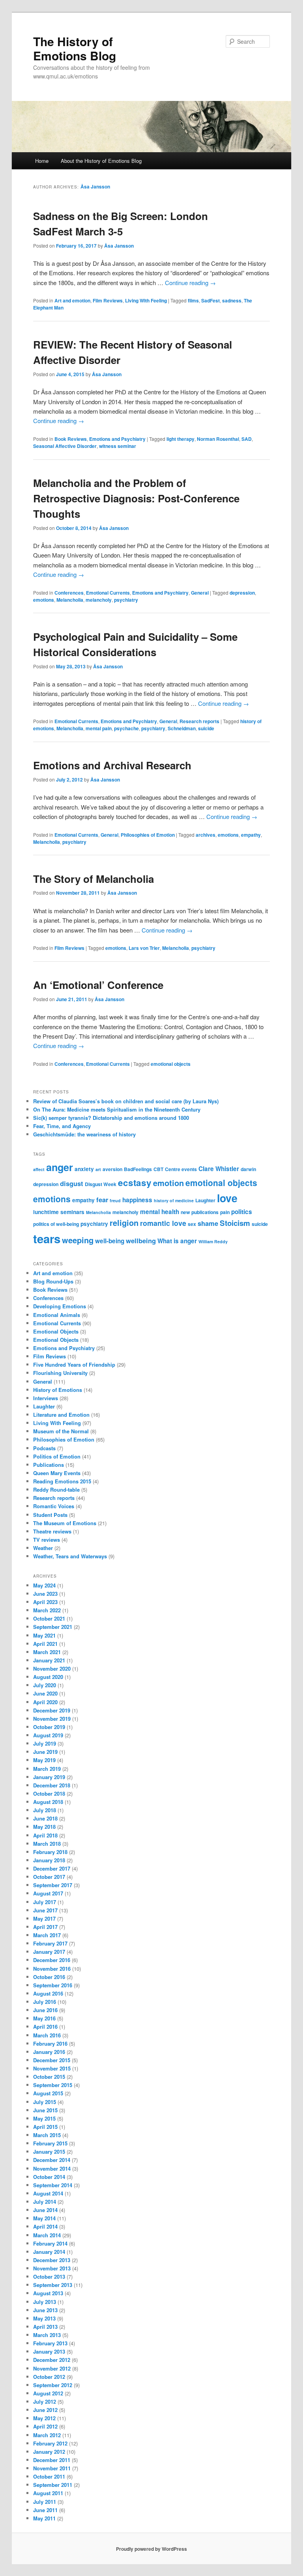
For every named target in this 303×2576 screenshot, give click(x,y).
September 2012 (53, 2385)
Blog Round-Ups (53, 1281)
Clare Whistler (219, 1169)
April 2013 (45, 2327)
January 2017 (49, 1952)
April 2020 (45, 1702)
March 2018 (47, 1844)
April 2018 (45, 1835)
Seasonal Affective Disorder (65, 446)
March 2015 (47, 2135)
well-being (110, 1241)
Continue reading (190, 283)
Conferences (69, 593)
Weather (43, 1548)
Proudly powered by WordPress (151, 2549)
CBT (158, 1169)
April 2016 (45, 2027)
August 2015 (48, 2093)
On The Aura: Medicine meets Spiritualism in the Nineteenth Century (117, 1109)
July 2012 (45, 2402)
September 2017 (53, 1885)
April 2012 (45, 2426)
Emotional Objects (56, 1331)
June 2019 (45, 1752)
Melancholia (70, 600)
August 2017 (48, 1893)
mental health (160, 1212)
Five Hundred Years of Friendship (74, 1364)
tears (47, 1239)
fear (102, 1199)
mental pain (99, 728)
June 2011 (45, 2510)
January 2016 (49, 2052)
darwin (248, 1169)
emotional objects (171, 1064)
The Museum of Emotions (65, 1523)
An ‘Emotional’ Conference (98, 985)
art (98, 1169)
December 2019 (52, 1710)
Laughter (205, 1200)
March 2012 (47, 2435)
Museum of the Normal (61, 1431)
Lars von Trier (144, 948)
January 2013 (49, 2351)
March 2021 (47, 1652)
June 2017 (45, 1910)
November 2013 (52, 2268)
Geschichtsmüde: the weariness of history (84, 1134)
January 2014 (49, 2252)
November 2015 (52, 2068)
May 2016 (44, 2018)
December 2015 (52, 2060)
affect (39, 1169)
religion (124, 1223)
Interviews (46, 1398)
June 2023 (45, 1594)
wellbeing (141, 1240)
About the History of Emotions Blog (101, 161)
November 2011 (52, 2468)
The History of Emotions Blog (75, 48)
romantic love (163, 1223)
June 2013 (45, 2310)
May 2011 (44, 2518)
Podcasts (44, 1448)
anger (60, 1167)
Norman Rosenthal (218, 439)
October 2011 (49, 2476)
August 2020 (48, 1677)
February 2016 (50, 2043)
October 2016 (49, 1977)
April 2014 (45, 2226)
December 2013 (52, 2260)
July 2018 (45, 1810)
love (227, 1198)
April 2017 (45, 1927)
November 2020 (52, 1669)
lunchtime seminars (59, 1212)
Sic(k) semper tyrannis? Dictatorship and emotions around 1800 (111, 1118)
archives (206, 835)
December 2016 (52, 1960)
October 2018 (49, 1794)
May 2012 (44, 2418)
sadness (232, 300)
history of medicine (174, 1200)
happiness (137, 1200)
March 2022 (47, 1610)
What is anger (177, 1241)
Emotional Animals (57, 1315)
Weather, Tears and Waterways (70, 1556)
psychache (126, 728)
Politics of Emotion (57, 1456)
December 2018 (52, 1785)
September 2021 (53, 1627)
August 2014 (48, 2193)
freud (115, 1200)
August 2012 (48, 2393)
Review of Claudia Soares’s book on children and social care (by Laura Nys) (126, 1101)
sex (192, 1224)
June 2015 (45, 2110)
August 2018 (48, 1802)
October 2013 (49, 2277)
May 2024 (44, 1585)
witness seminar (118, 446)
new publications (200, 1212)
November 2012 (52, 2368)
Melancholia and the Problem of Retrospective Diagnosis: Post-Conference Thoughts (136, 498)
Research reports (199, 721)
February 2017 (50, 1943)
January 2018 (49, 1860)
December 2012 (52, 2360)
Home (42, 161)
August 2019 (48, 1735)
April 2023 (45, 1602)
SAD (247, 439)
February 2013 (50, 2343)
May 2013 (44, 2318)
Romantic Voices (54, 1506)
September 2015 (53, 2085)
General (200, 593)
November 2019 (52, 1719)
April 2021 (45, 1644)
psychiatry (126, 600)
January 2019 (49, 1777)
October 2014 (49, 2177)
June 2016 (45, 2010)
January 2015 (49, 2152)
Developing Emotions (60, 1306)
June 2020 (45, 1693)
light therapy (180, 439)
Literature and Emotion (61, 1415)
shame (208, 1223)
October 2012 (49, 2377)
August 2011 (48, 2493)
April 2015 (45, 2127)
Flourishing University (60, 1373)
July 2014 (45, 2202)
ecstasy (135, 1183)
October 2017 (49, 1877)
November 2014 (52, 2168)
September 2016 (53, 1985)
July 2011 (45, 2502)
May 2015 (44, 2118)
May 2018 (44, 1827)
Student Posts (50, 1515)
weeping (78, 1240)
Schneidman (182, 728)
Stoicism (235, 1223)
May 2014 (44, 2218)
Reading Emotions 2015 (62, 1481)
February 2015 (50, 2143)
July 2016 (45, 2002)
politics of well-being (56, 1224)
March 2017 (47, 1935)
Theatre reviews (52, 1531)
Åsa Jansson (95, 187)
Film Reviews (108, 300)
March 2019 (47, 1769)
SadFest (210, 300)
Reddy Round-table (56, 1489)
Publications (49, 1465)
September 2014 (53, 2185)
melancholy (99, 600)
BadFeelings (138, 1169)
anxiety (84, 1169)
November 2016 (52, 1969)
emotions (44, 600)
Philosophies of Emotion (148, 835)
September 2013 (53, 2285)
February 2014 (50, 2243)
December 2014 (52, 2160)
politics (242, 1212)
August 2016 (48, 1993)
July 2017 (45, 1902)
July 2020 (45, 1685)
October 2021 (49, 1618)
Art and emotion (72, 300)
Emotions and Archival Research (112, 765)
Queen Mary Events (57, 1473)
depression (242, 593)
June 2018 (45, 1818)
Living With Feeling (146, 300)
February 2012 (50, 2443)
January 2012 (49, 2452)
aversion (112, 1169)
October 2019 (49, 1727)
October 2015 (49, 2077)
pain (225, 1212)
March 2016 (47, 2035)
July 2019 (45, 1743)
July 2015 (45, 2102)
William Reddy (213, 1241)
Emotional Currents (108, 593)
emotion (168, 1183)
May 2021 (44, 1635)
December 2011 (52, 2460)
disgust (72, 1183)
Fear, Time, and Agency (62, 1126)
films (193, 300)
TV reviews (47, 1540)
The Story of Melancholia (94, 879)
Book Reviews (71, 439)
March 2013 (47, 2335)
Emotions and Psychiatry (117, 439)
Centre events (181, 1169)
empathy (251, 835)
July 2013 (45, 2302)
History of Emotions (58, 1390)
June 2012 (45, 2410)
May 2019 (44, 1760)
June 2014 (45, 2210)
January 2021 (49, 1660)
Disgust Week (101, 1184)
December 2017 (52, 1868)
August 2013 (48, 2293)
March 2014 (47, 2235)
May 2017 (44, 1918)
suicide (206, 728)
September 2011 (53, 2485)
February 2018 (50, 1852)
